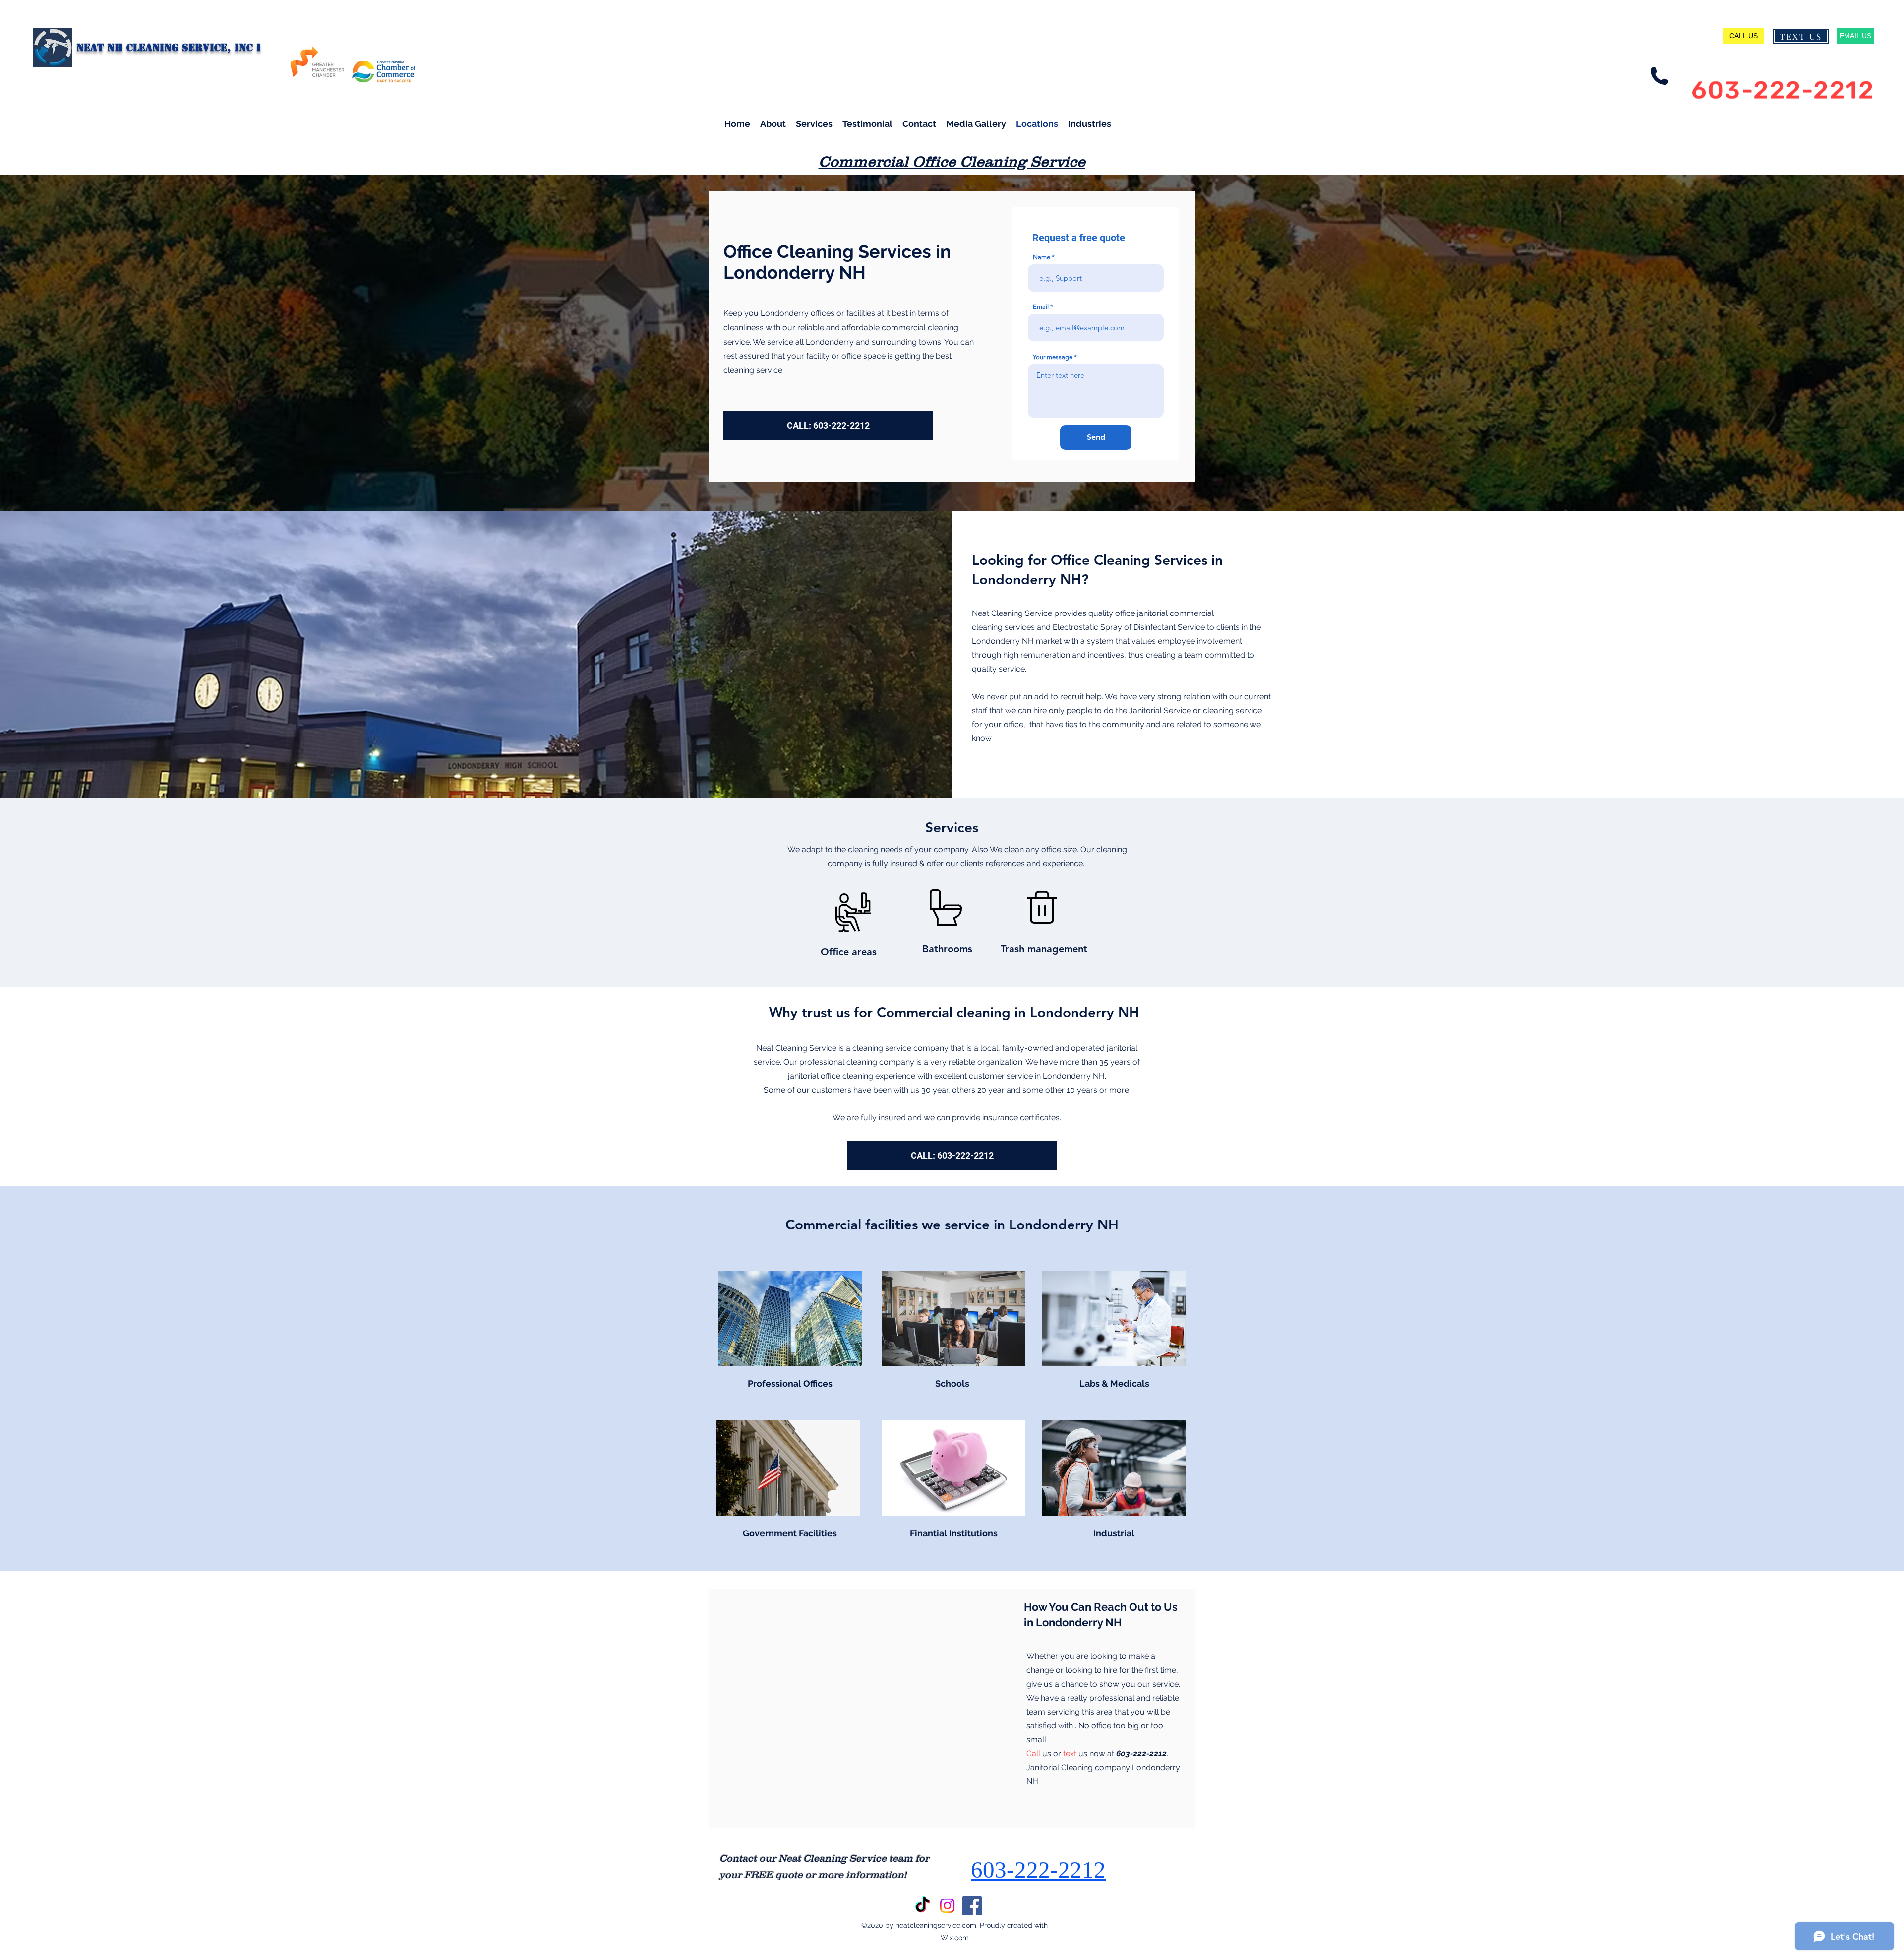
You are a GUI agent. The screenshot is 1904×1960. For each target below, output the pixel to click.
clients (1228, 627)
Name (1041, 257)
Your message (1053, 357)
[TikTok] (922, 1906)
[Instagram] (947, 1906)
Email (1041, 307)
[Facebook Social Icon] (972, 1906)
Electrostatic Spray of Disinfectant (1114, 627)
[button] (1090, 123)
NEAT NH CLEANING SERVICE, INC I (169, 48)
